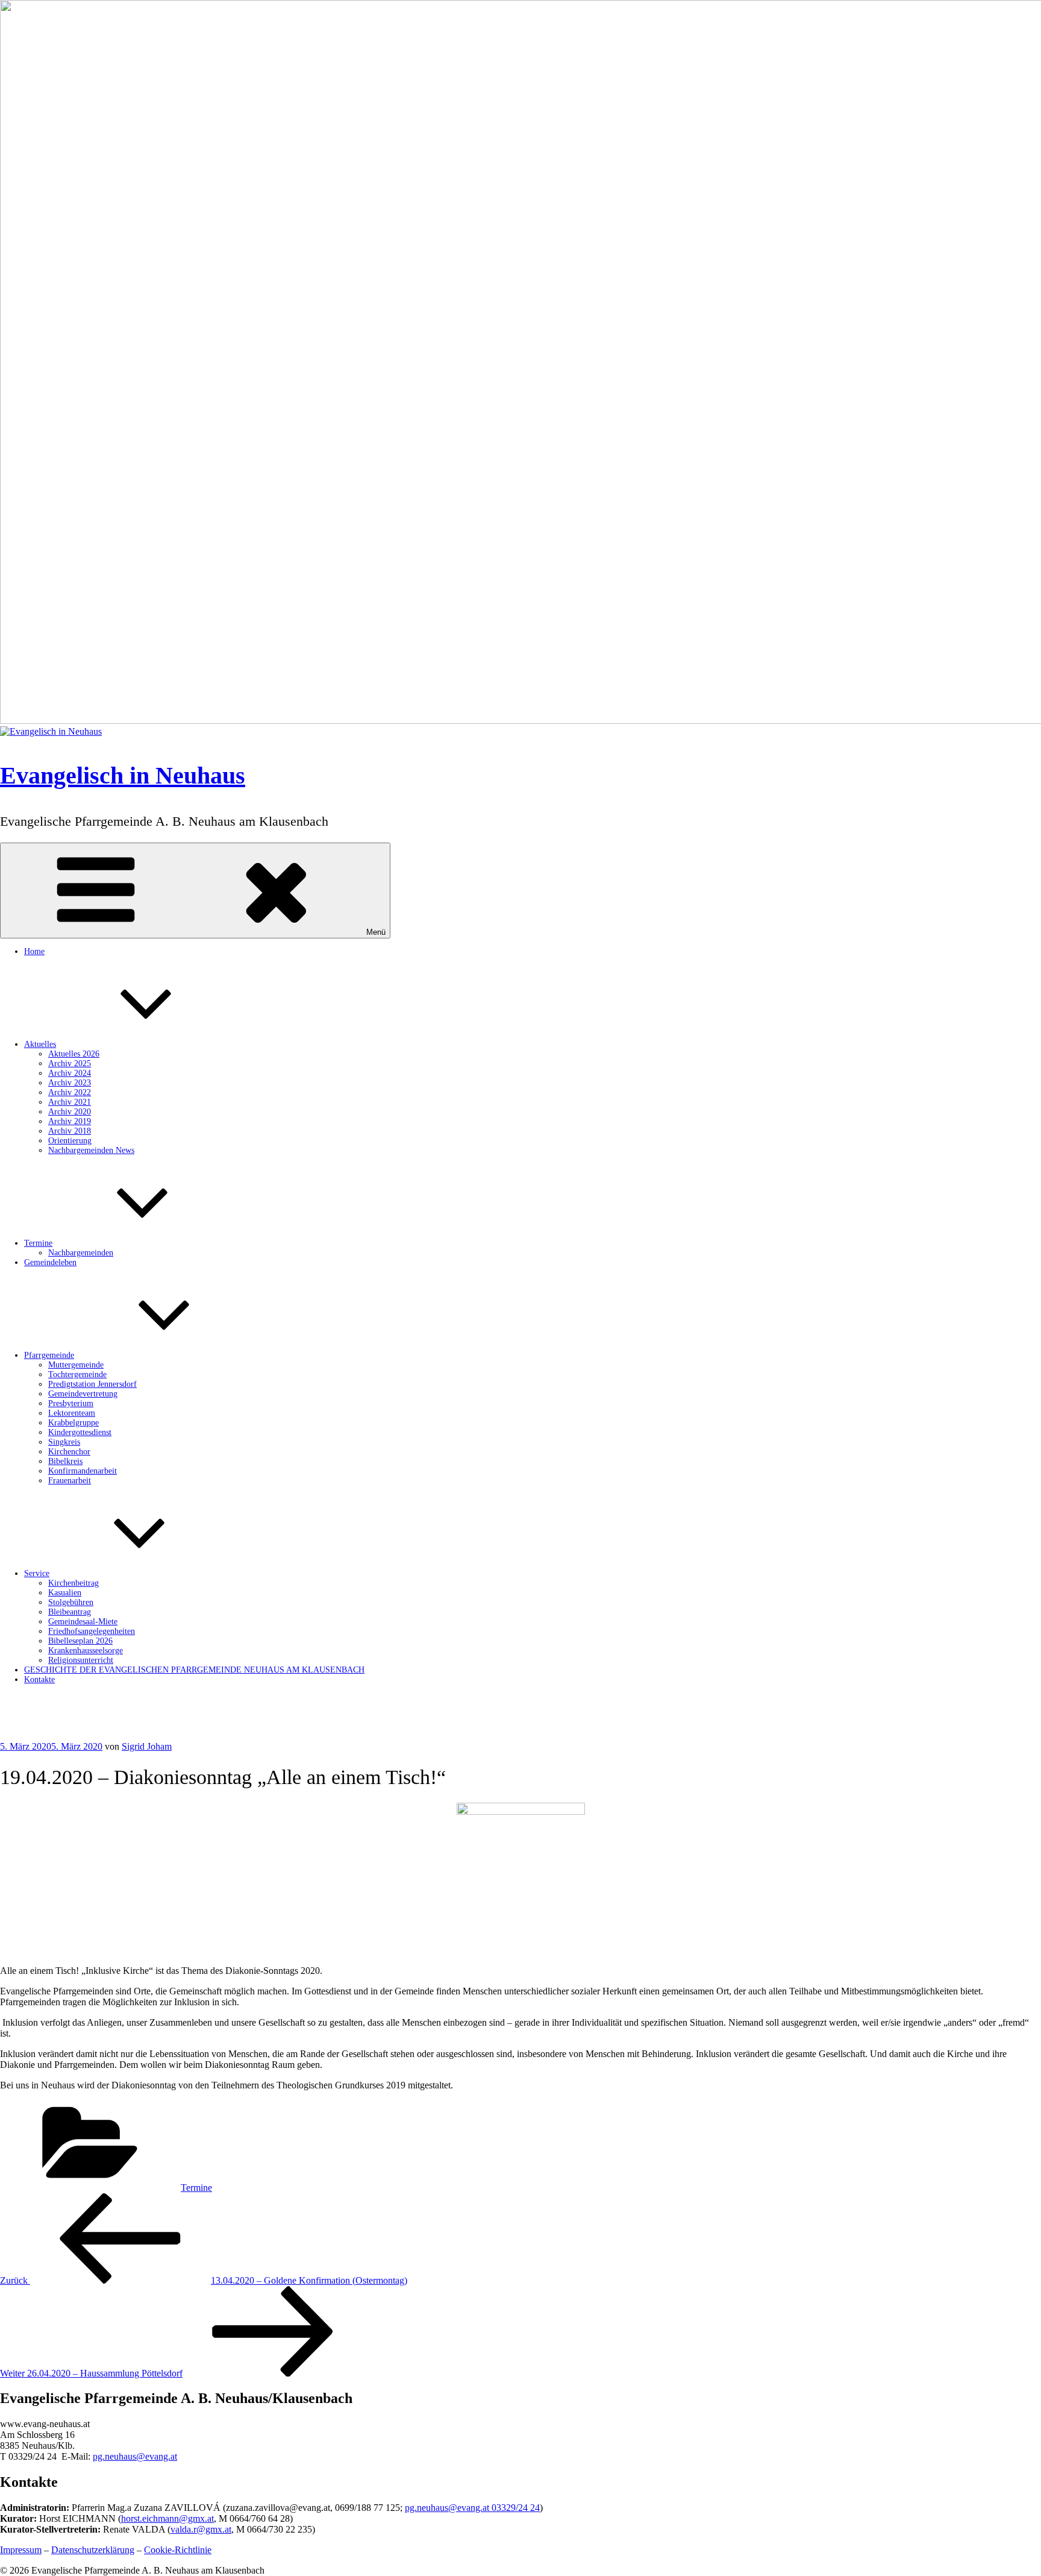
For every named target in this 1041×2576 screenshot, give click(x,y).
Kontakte (39, 1679)
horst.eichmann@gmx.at (167, 2518)
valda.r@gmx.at (201, 2529)
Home (34, 951)
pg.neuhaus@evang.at (135, 2456)
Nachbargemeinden (81, 1253)
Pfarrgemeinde (49, 1355)
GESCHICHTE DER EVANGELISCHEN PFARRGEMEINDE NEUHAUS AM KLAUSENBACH (194, 1670)
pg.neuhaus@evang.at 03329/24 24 (472, 2508)
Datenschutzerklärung (93, 2550)
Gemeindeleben (50, 1262)
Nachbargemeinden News (91, 1150)
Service (37, 1573)
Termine (38, 1243)
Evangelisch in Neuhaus (123, 775)
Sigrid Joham (147, 1746)
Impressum (21, 2550)
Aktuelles (40, 1044)
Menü (376, 932)
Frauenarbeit (70, 1481)
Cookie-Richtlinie (178, 2550)
